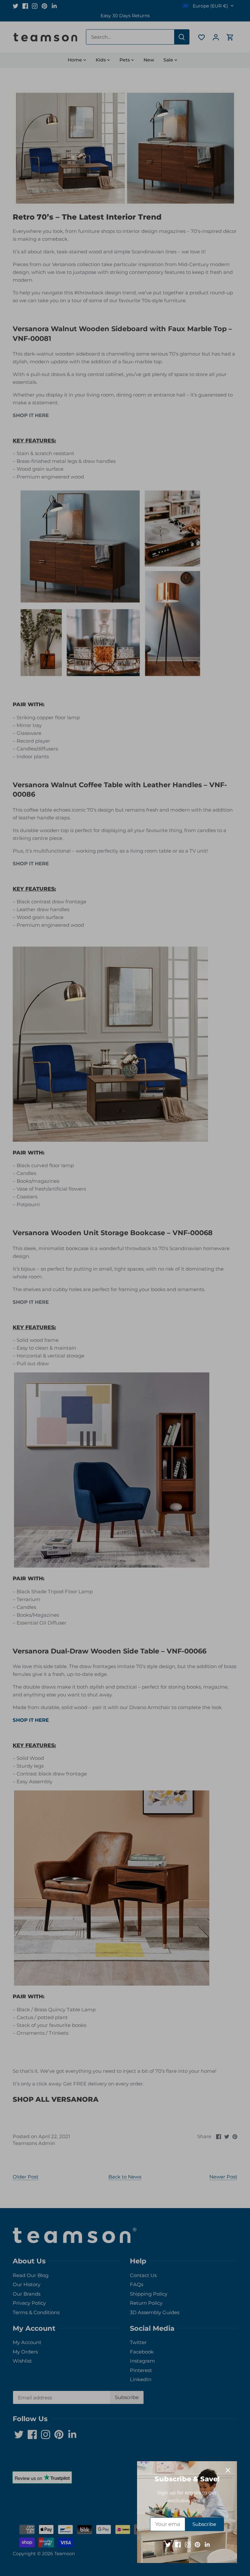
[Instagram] (188, 2544)
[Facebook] (178, 2544)
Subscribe (204, 2524)
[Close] (228, 2470)
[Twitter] (168, 2544)
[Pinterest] (197, 2544)
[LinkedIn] (207, 2544)
